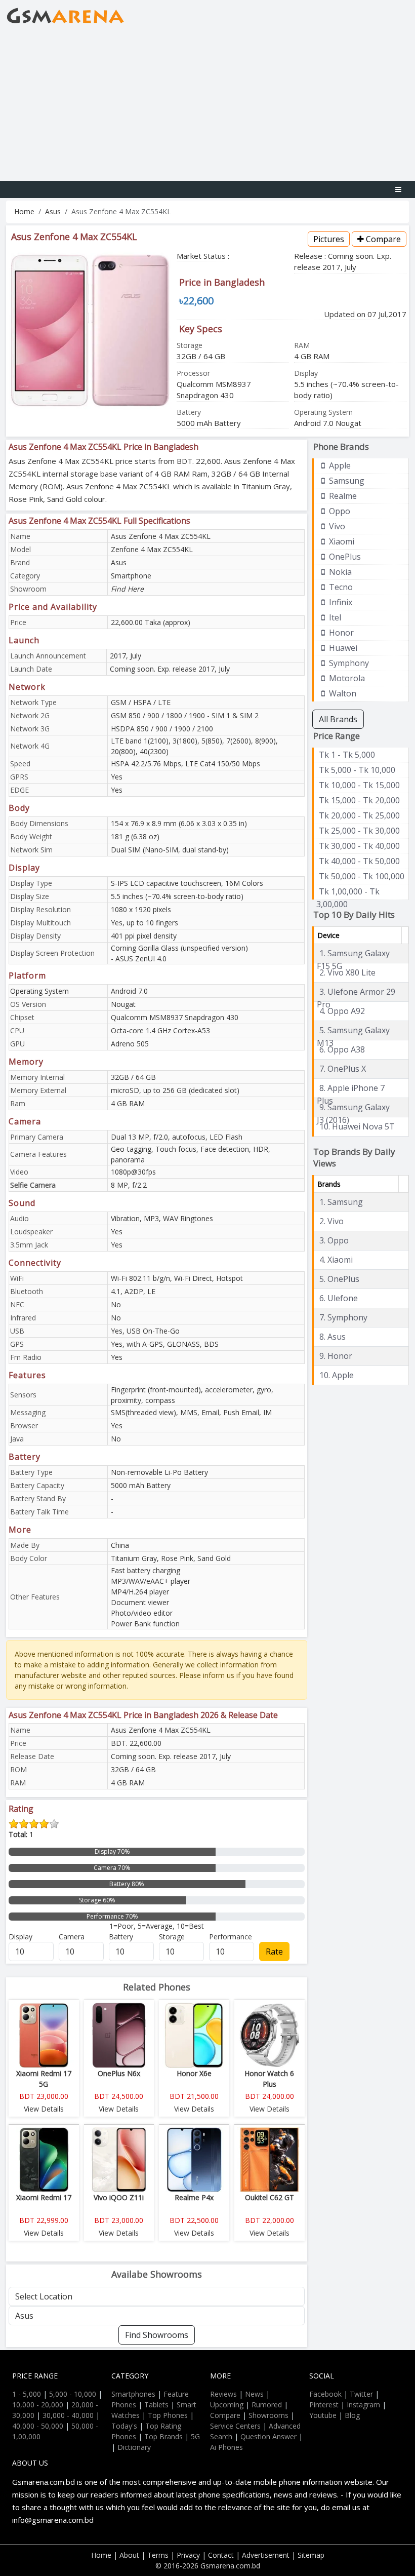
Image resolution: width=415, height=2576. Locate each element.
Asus (53, 211)
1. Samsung (341, 1202)
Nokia (339, 572)
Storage (172, 1937)
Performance (231, 1937)
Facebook (325, 2394)
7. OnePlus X (343, 1069)
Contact (221, 2555)
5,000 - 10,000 (73, 2394)
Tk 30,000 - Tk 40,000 (359, 846)
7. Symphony (343, 1317)
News (254, 2394)
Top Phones (168, 2415)
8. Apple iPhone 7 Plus (351, 1088)
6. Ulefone (339, 1298)
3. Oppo (334, 1240)
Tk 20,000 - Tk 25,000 (359, 815)
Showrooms (268, 2415)
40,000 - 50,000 (38, 2426)
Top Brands (163, 2436)
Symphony (348, 663)
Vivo (336, 526)
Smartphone (131, 576)
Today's (124, 2426)
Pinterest (324, 2405)
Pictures (329, 239)
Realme (342, 496)
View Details (44, 2109)
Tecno (340, 587)
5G (195, 2436)
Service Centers (235, 2426)
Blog (352, 2415)
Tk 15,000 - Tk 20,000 (359, 800)
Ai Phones (226, 2447)
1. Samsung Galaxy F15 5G (353, 954)
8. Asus (333, 1337)
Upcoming (227, 2405)
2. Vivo (331, 1221)
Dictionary (134, 2447)
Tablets (156, 2405)
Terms (158, 2555)
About (129, 2555)
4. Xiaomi (336, 1260)
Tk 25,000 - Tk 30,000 (359, 831)
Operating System (39, 991)
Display (20, 1937)
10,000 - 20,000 (38, 2405)
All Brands (338, 719)
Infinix (340, 602)
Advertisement (266, 2555)
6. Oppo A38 (342, 1049)
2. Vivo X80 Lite (347, 972)
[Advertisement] (207, 105)
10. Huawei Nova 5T (357, 1126)
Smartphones (133, 2394)
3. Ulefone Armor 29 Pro (356, 992)
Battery (121, 1937)
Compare (382, 239)
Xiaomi (341, 541)
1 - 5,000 (27, 2394)
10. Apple (337, 1375)
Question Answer (268, 2436)
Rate (274, 1951)
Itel (334, 617)
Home (24, 211)
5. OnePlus (339, 1279)
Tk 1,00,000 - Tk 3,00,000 (348, 892)
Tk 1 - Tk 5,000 (347, 755)
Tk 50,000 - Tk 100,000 (362, 876)
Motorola (346, 678)
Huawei (342, 648)
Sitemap (311, 2555)
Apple (339, 465)
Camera (72, 1937)
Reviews (223, 2394)
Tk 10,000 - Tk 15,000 (359, 785)
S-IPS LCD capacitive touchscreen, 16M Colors (187, 883)
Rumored (267, 2405)
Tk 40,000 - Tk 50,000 (359, 861)
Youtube (323, 2415)
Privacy (188, 2555)
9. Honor (336, 1356)
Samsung (346, 481)
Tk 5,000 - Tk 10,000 (357, 770)
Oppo (339, 511)
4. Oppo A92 (342, 1011)
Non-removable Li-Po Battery (159, 1472)
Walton (342, 693)
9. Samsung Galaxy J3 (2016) (353, 1108)
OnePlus (344, 557)
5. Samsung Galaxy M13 (353, 1031)
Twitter (361, 2394)
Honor (340, 633)
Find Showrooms (157, 2335)
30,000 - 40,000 (68, 2415)
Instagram (363, 2405)
